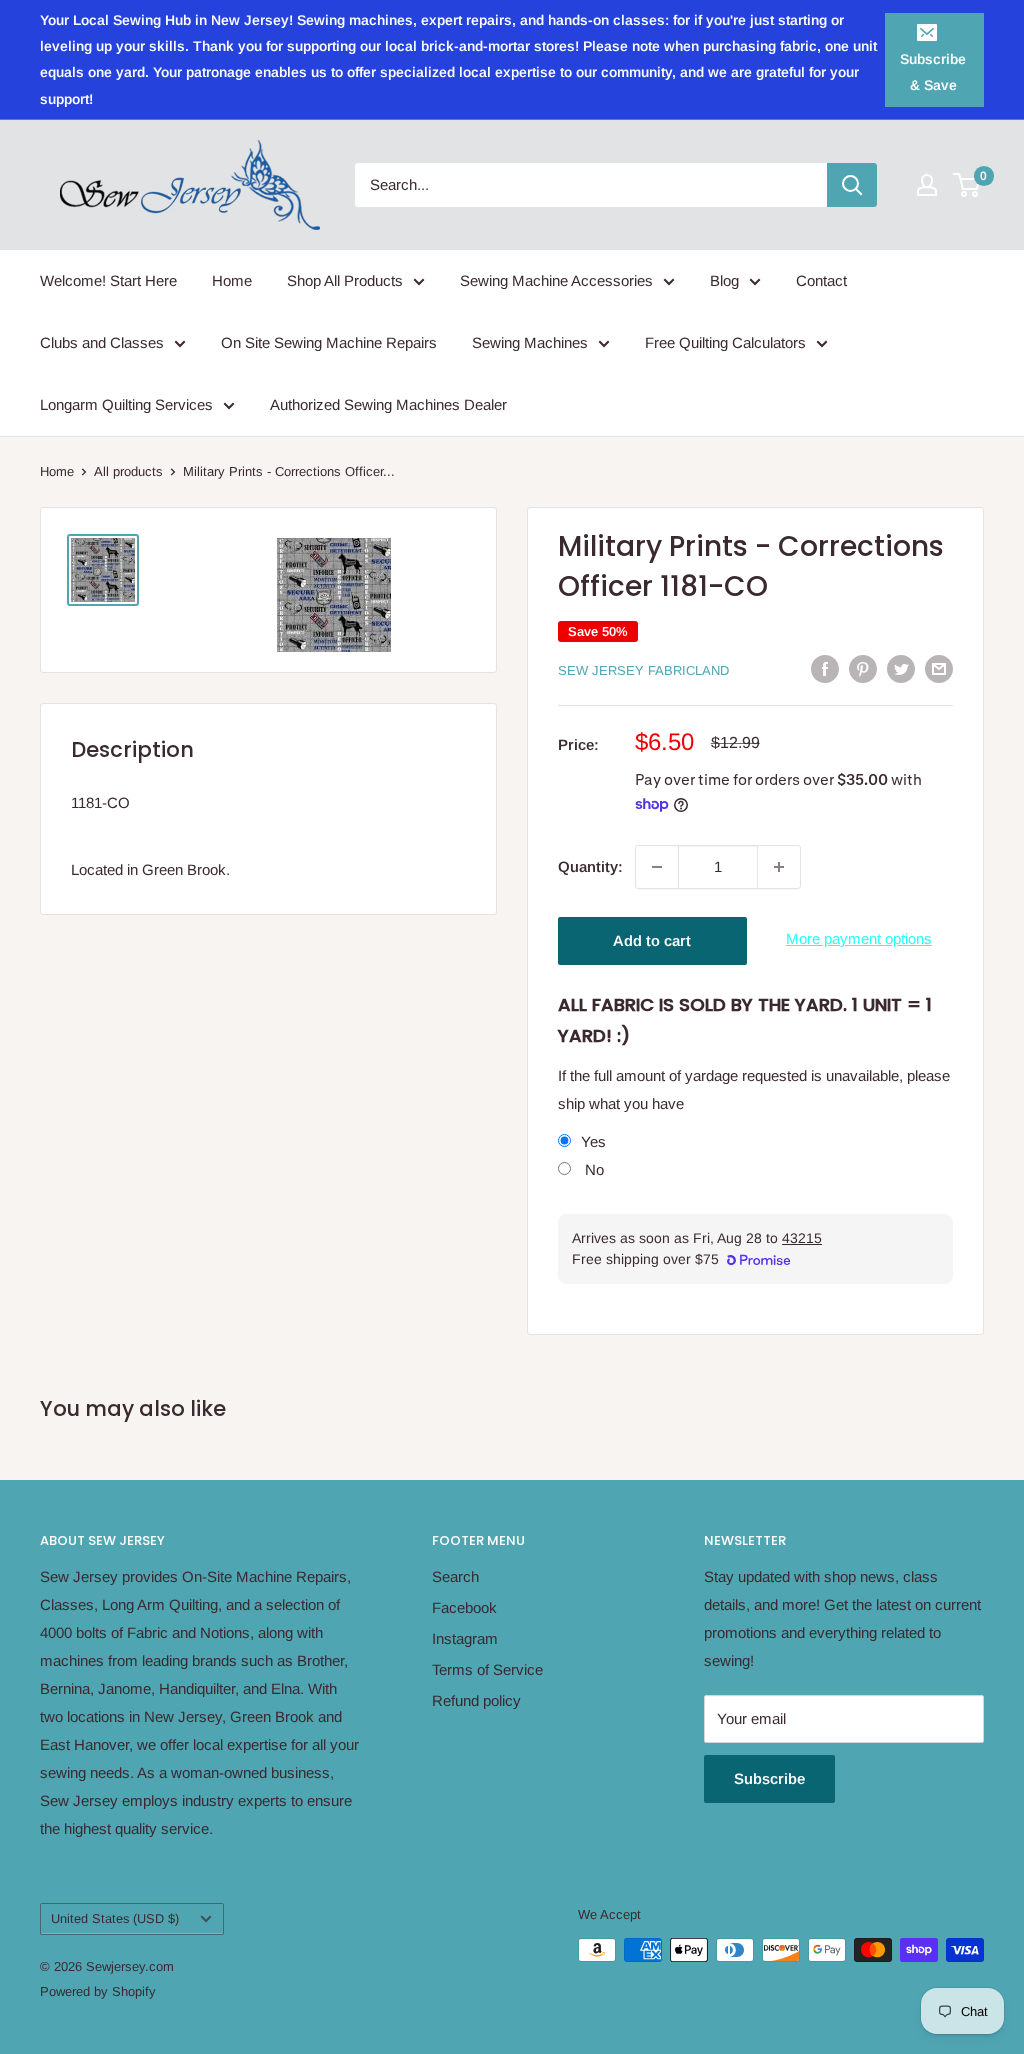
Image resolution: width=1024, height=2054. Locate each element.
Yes (593, 1141)
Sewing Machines (530, 342)
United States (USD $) (115, 1918)
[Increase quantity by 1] (779, 867)
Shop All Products (345, 280)
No (592, 1169)
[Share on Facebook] (825, 668)
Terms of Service (487, 1669)
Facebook (464, 1607)
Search (455, 1576)
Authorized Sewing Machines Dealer (388, 404)
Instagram (465, 1638)
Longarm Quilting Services (126, 404)
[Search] (852, 185)
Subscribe (769, 1778)
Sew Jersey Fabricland (643, 670)
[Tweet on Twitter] (901, 668)
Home (232, 280)
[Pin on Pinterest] (863, 668)
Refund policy (476, 1700)
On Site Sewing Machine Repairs (329, 342)
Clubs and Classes (102, 342)
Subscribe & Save (933, 72)
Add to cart (652, 940)
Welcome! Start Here (108, 280)
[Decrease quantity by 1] (657, 867)
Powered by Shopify (98, 1991)
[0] (967, 185)
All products (128, 471)
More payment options (859, 938)
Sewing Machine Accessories (556, 280)
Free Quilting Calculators (725, 342)
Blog (724, 280)
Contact (821, 280)
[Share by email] (939, 668)
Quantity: (590, 866)
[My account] (927, 185)
